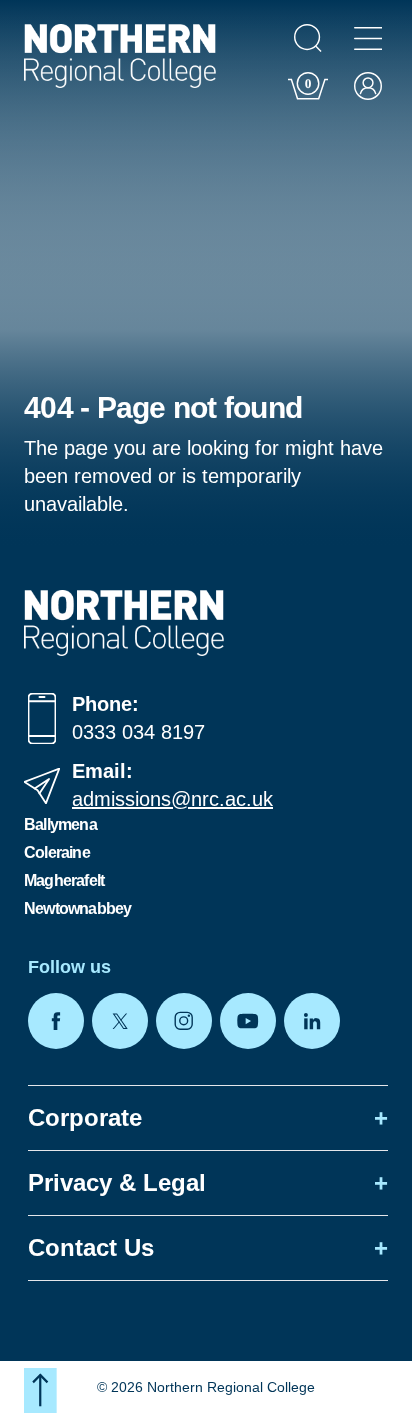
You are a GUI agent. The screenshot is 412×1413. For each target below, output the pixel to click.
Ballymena (60, 824)
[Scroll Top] (40, 1390)
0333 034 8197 (138, 732)
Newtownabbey (77, 908)
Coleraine (57, 852)
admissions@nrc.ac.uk (172, 799)
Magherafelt (64, 880)
